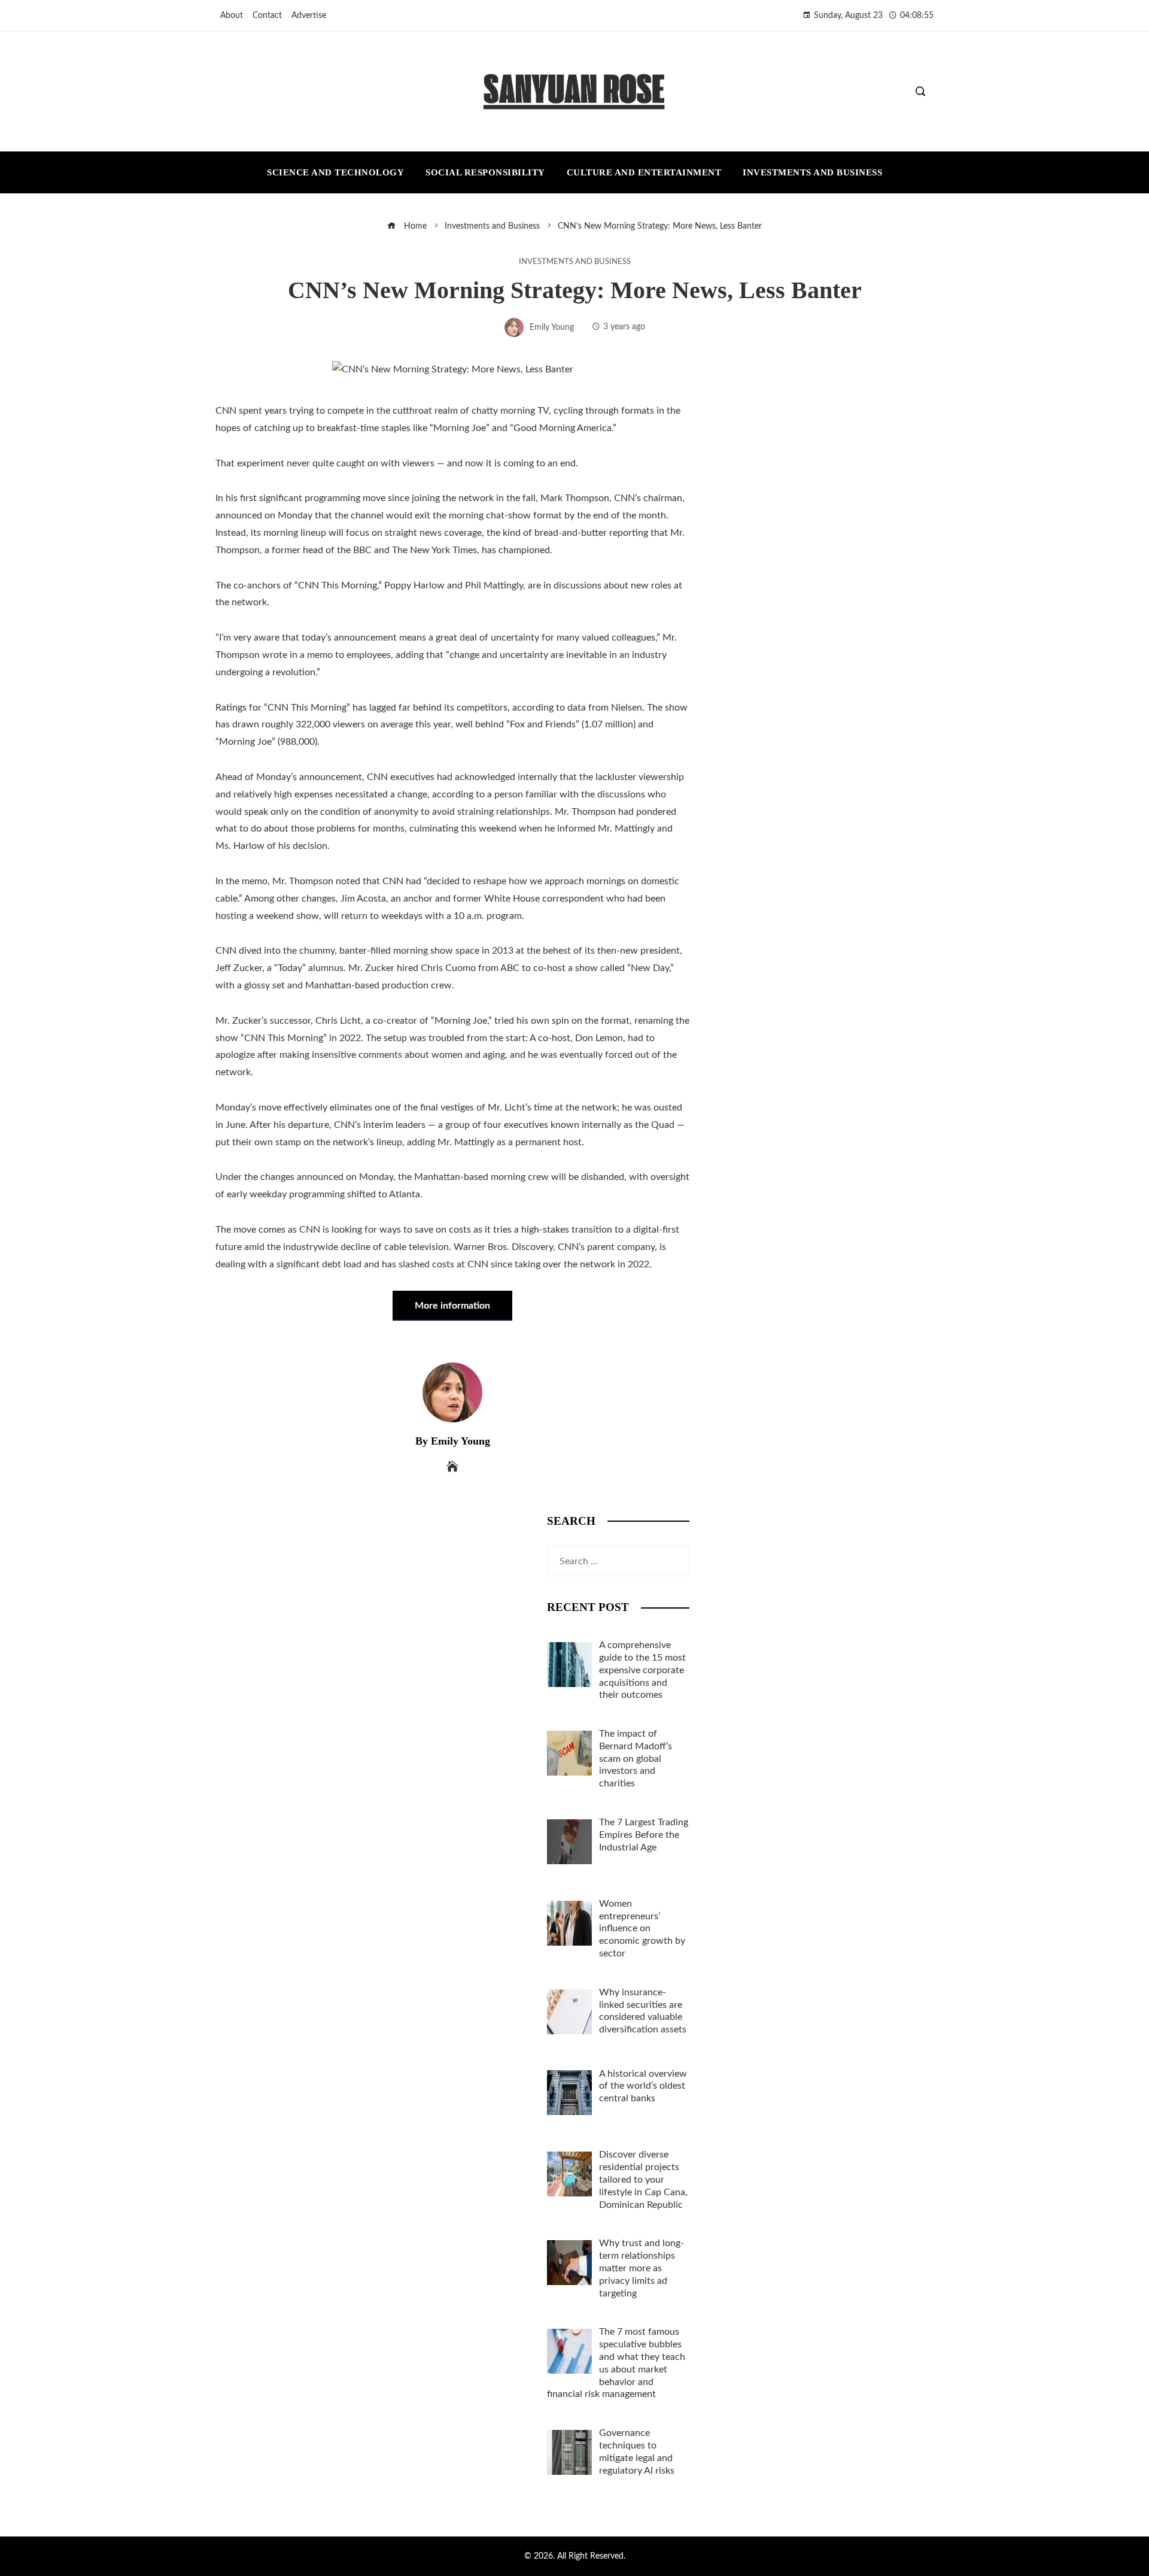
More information (452, 1306)
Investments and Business (575, 262)
